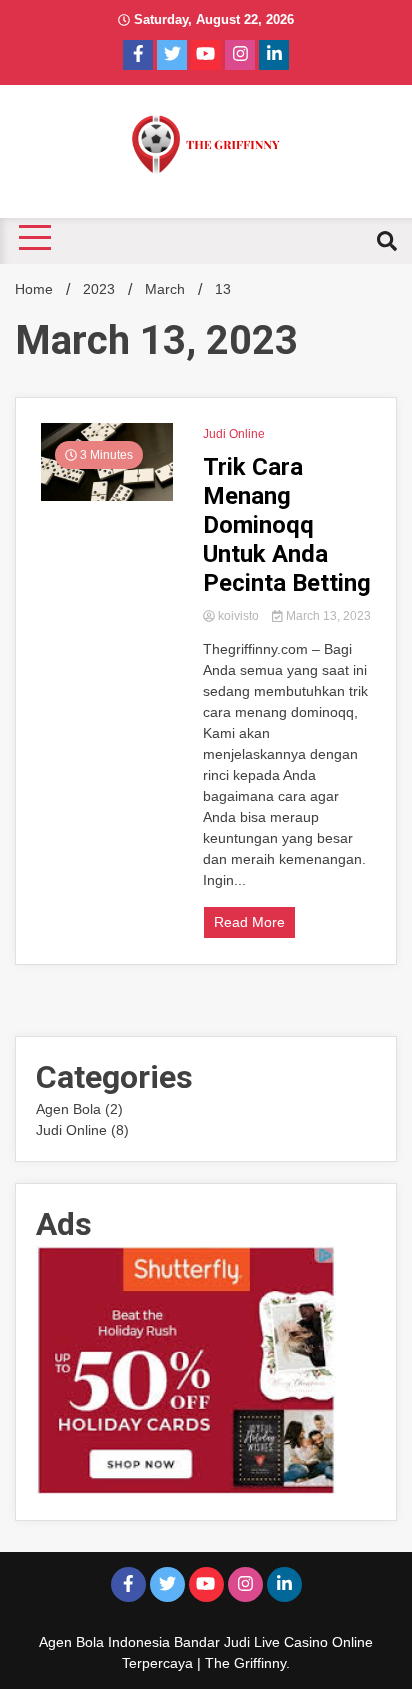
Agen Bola (68, 1109)
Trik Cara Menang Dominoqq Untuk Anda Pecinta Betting (287, 524)
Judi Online (234, 434)
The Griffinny (245, 1663)
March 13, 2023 (327, 616)
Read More (249, 922)
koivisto (238, 616)
